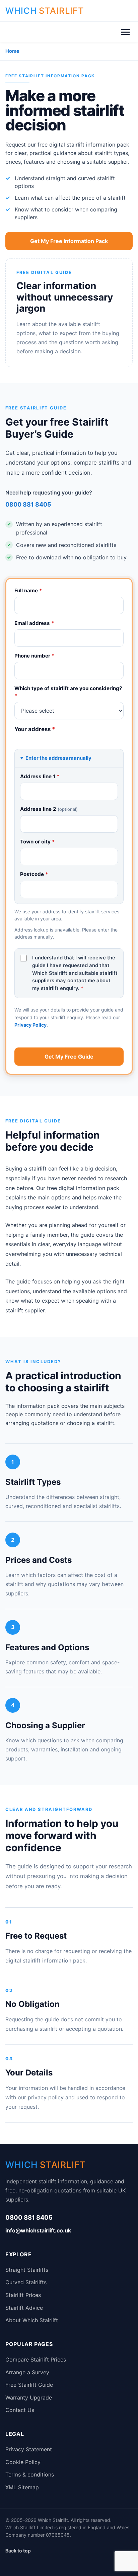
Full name (28, 590)
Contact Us (20, 2410)
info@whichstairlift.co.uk (38, 2230)
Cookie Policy (23, 2462)
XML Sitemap (22, 2487)
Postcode (34, 874)
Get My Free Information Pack (69, 241)
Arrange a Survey (27, 2372)
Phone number (34, 656)
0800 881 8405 (28, 504)
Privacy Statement (29, 2449)
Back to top (18, 2551)
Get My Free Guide (69, 1057)
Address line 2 (49, 809)
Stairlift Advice (24, 2308)
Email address (34, 623)
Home (12, 51)
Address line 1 (40, 776)
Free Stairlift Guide (29, 2385)
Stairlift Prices (23, 2295)
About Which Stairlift (32, 2320)
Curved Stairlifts (26, 2282)
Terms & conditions (30, 2474)
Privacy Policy (30, 1025)
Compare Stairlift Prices (36, 2360)
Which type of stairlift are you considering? (68, 692)
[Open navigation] (125, 32)
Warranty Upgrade (29, 2397)
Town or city (38, 842)
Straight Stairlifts (27, 2270)
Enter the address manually (58, 758)
